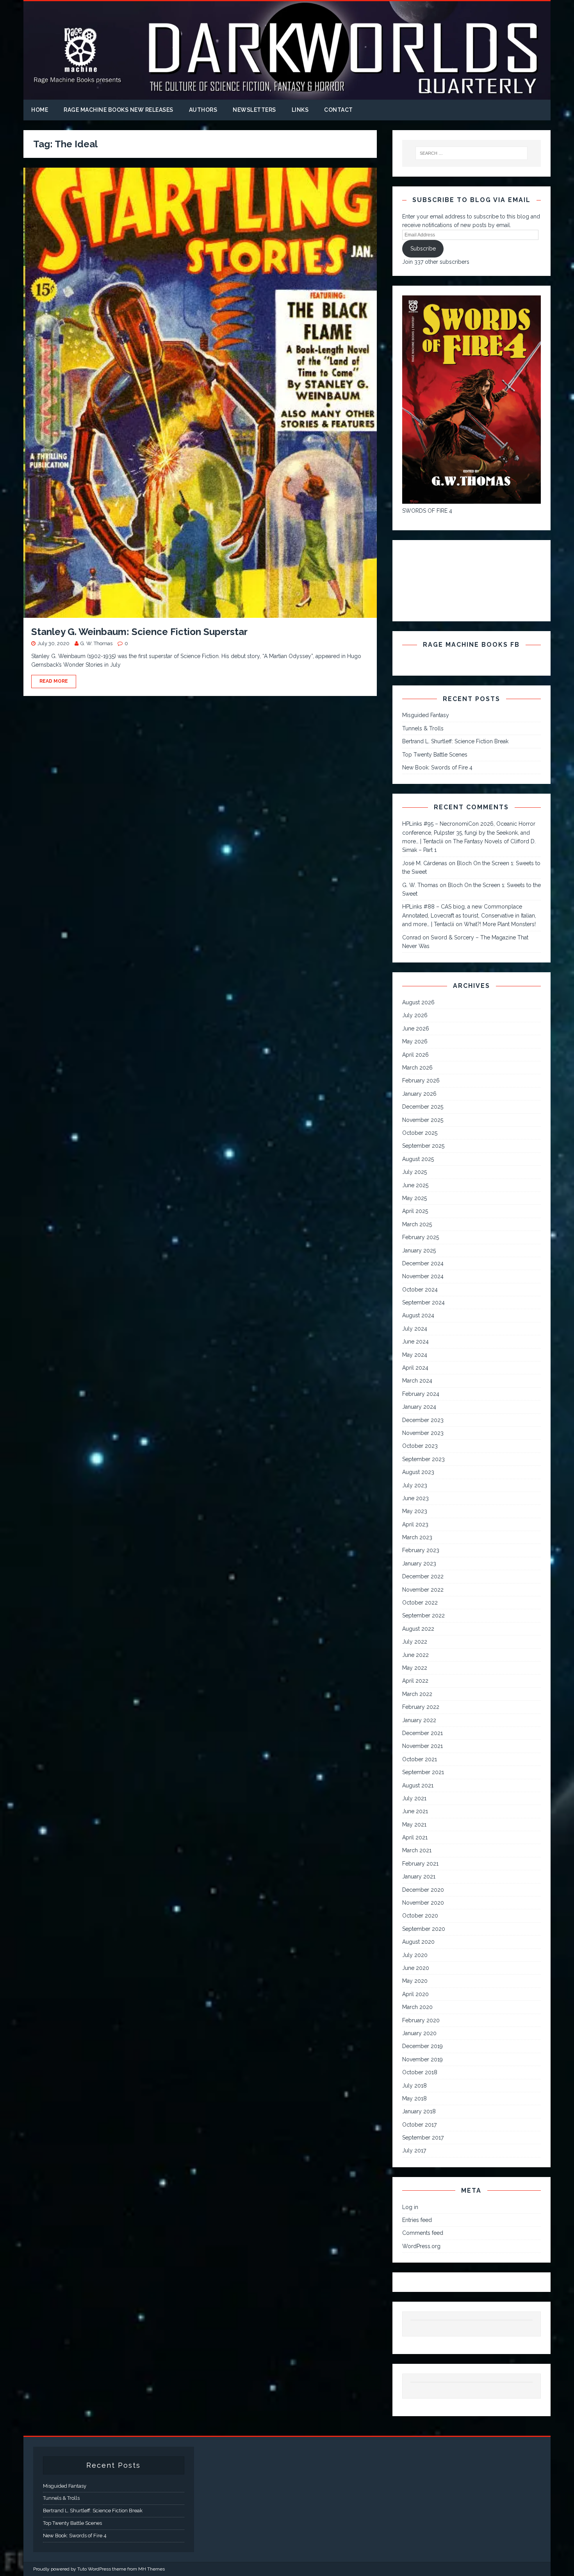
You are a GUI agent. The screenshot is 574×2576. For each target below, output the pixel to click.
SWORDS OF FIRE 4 (427, 511)
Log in (410, 2207)
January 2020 (419, 2033)
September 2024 (423, 1302)
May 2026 (415, 1041)
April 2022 (415, 1681)
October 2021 (420, 1759)
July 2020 (415, 1955)
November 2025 (423, 1120)
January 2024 (419, 1407)
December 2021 (422, 1733)
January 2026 (419, 1094)
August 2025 (418, 1159)
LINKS (300, 110)
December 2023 (423, 1420)
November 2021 (422, 1746)
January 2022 (419, 1720)
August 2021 (418, 1785)
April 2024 (415, 1368)
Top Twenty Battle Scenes (435, 755)
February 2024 (421, 1394)
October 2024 (420, 1290)
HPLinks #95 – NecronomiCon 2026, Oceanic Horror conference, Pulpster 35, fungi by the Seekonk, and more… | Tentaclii (469, 833)
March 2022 (417, 1694)
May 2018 (414, 2098)
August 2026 (418, 1002)
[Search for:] (472, 153)
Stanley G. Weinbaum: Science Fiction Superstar (139, 632)
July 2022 (415, 1642)
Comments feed (423, 2233)
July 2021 (414, 1798)
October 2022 (420, 1603)
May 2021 (414, 1825)
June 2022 (415, 1655)
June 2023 (415, 1498)
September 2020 (424, 1929)
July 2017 (414, 2150)
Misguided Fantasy (426, 715)
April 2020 (415, 1994)
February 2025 (421, 1237)
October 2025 (420, 1133)
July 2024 (415, 1329)
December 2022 (423, 1576)
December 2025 (423, 1107)
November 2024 (423, 1276)
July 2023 (415, 1485)
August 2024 (418, 1315)
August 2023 (418, 1472)
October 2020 (420, 1916)
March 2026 (417, 1068)
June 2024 (415, 1342)
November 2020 (423, 1903)
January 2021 (419, 1877)
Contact (339, 110)
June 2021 (415, 1811)
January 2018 (419, 2111)
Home (40, 110)
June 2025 (415, 1185)
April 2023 (415, 1524)
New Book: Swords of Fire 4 (437, 767)
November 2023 (423, 1433)
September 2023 (423, 1459)
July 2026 (415, 1015)
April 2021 (415, 1837)
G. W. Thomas (96, 643)
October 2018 (420, 2072)
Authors (203, 110)
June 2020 (416, 1968)
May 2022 (415, 1668)
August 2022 (418, 1629)
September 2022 (423, 1615)
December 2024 (423, 1263)
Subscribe (423, 249)
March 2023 (417, 1537)
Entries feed (417, 2220)
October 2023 (420, 1446)
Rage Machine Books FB (471, 645)
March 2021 (417, 1850)
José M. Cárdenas (425, 863)
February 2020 (421, 2020)
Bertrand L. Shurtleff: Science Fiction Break (455, 741)
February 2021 (420, 1864)
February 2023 (421, 1550)
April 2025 (415, 1211)
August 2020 (418, 1942)
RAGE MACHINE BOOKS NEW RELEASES (119, 110)
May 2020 (415, 1981)
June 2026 (416, 1029)
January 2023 (419, 1563)
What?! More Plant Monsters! (500, 924)
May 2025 (414, 1198)
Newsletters (254, 110)
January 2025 (419, 1250)
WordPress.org (421, 2246)
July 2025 (414, 1172)
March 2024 (417, 1381)
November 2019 (422, 2059)
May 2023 (415, 1511)
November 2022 (423, 1590)
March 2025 (417, 1224)
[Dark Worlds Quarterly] (287, 95)
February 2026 (421, 1080)
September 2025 (423, 1146)
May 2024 (415, 1355)
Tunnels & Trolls (423, 728)
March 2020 (417, 2007)
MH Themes (152, 2569)
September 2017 (423, 2138)
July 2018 (414, 2086)
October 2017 (419, 2125)
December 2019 (422, 2046)
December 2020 (423, 1890)
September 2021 (423, 1772)
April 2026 (415, 1055)
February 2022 (421, 1707)
